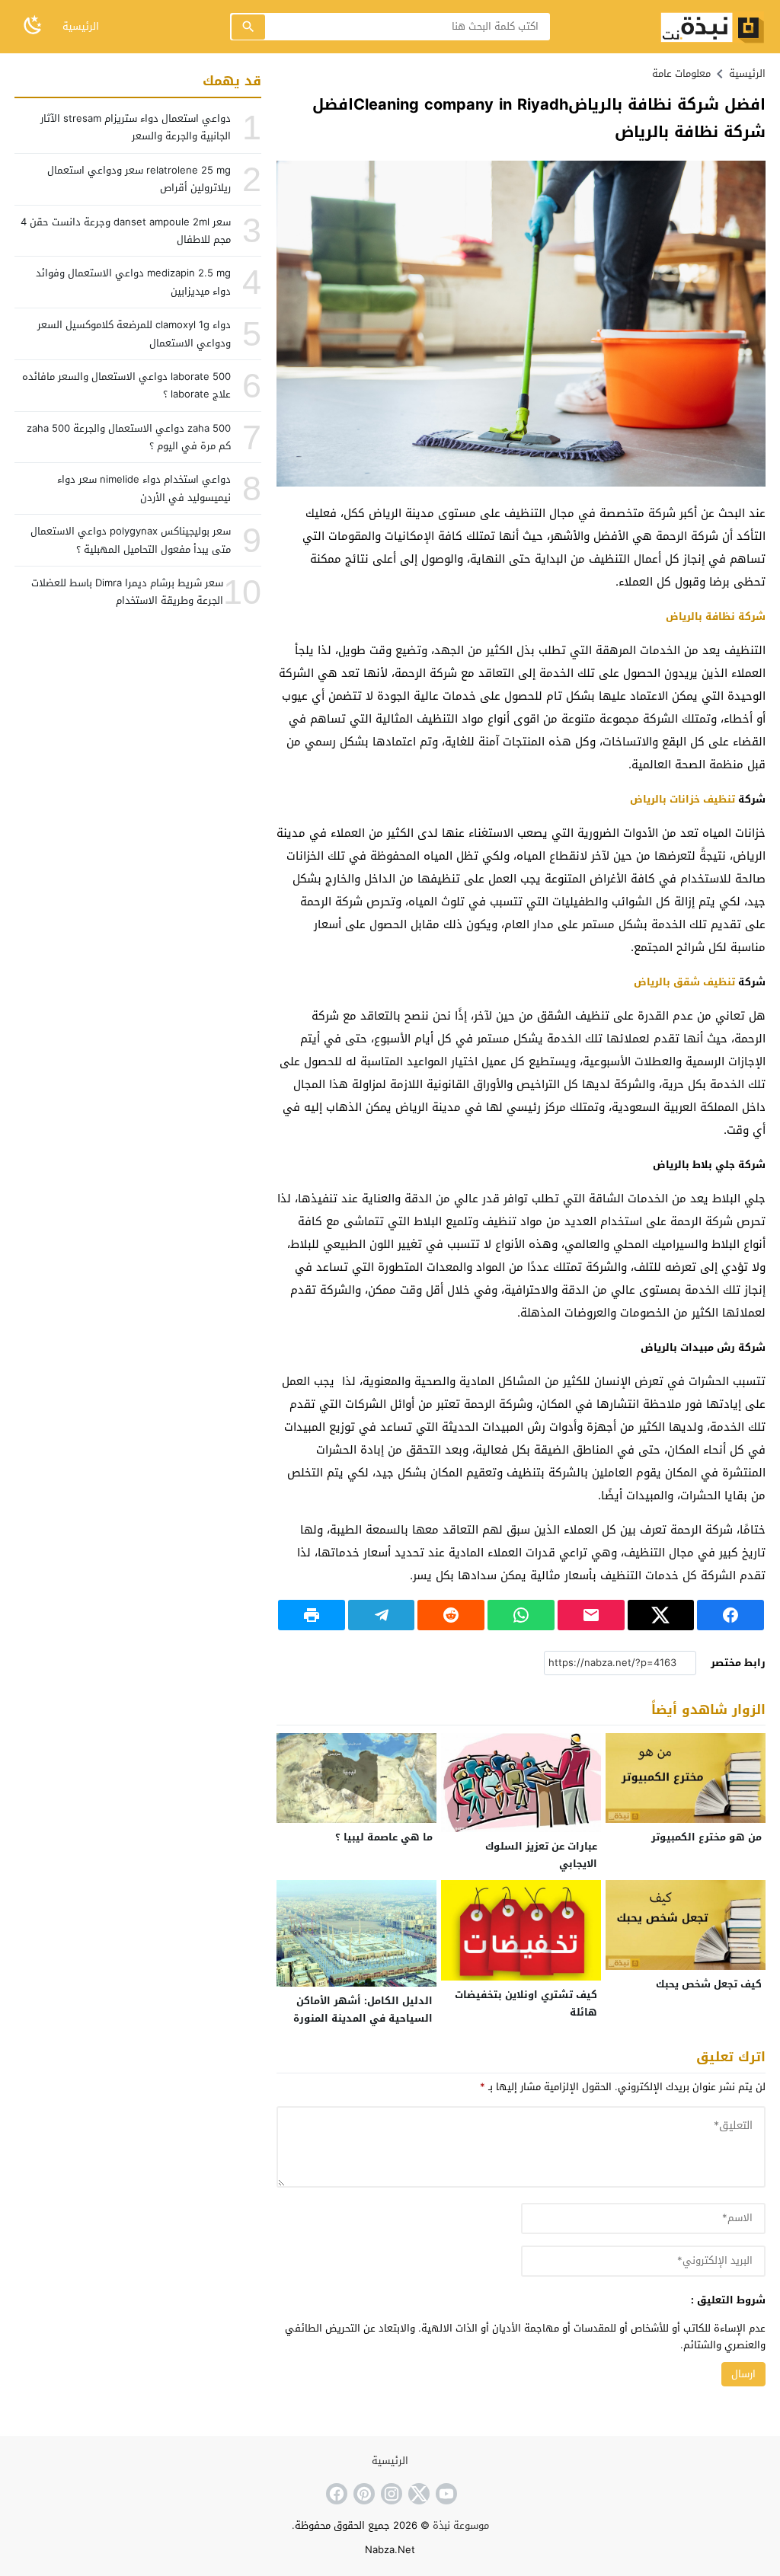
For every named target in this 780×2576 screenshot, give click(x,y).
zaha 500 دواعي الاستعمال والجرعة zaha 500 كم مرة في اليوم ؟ (129, 437)
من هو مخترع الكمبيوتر (706, 1837)
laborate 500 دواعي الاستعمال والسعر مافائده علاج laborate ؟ (126, 385)
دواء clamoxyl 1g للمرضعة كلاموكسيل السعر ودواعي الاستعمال (134, 334)
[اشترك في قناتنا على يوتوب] (445, 2494)
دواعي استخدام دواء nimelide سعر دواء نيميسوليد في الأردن (144, 488)
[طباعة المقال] (312, 1615)
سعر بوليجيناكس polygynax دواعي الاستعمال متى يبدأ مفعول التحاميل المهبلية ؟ (131, 540)
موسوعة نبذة (461, 2525)
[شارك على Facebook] (730, 1615)
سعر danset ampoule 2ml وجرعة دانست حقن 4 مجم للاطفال (126, 231)
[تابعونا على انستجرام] (390, 2494)
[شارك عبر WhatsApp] (521, 1615)
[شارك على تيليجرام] (382, 1615)
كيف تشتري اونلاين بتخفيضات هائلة (526, 2003)
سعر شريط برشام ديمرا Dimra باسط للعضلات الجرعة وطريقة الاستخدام (127, 592)
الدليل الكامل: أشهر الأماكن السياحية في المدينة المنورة (363, 2009)
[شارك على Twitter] (661, 1615)
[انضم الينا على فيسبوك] (335, 2494)
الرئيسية (81, 26)
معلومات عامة (681, 73)
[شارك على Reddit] (451, 1615)
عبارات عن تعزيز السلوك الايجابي (541, 1855)
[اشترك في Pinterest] (363, 2494)
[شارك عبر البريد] (591, 1615)
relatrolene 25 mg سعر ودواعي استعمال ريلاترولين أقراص (139, 179)
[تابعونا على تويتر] (417, 2494)
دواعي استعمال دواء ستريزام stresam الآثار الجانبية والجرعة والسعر (136, 127)
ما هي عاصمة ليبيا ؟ (384, 1837)
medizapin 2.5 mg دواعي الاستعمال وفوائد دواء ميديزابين (133, 282)
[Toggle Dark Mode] (33, 26)
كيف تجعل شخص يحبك (709, 1984)
